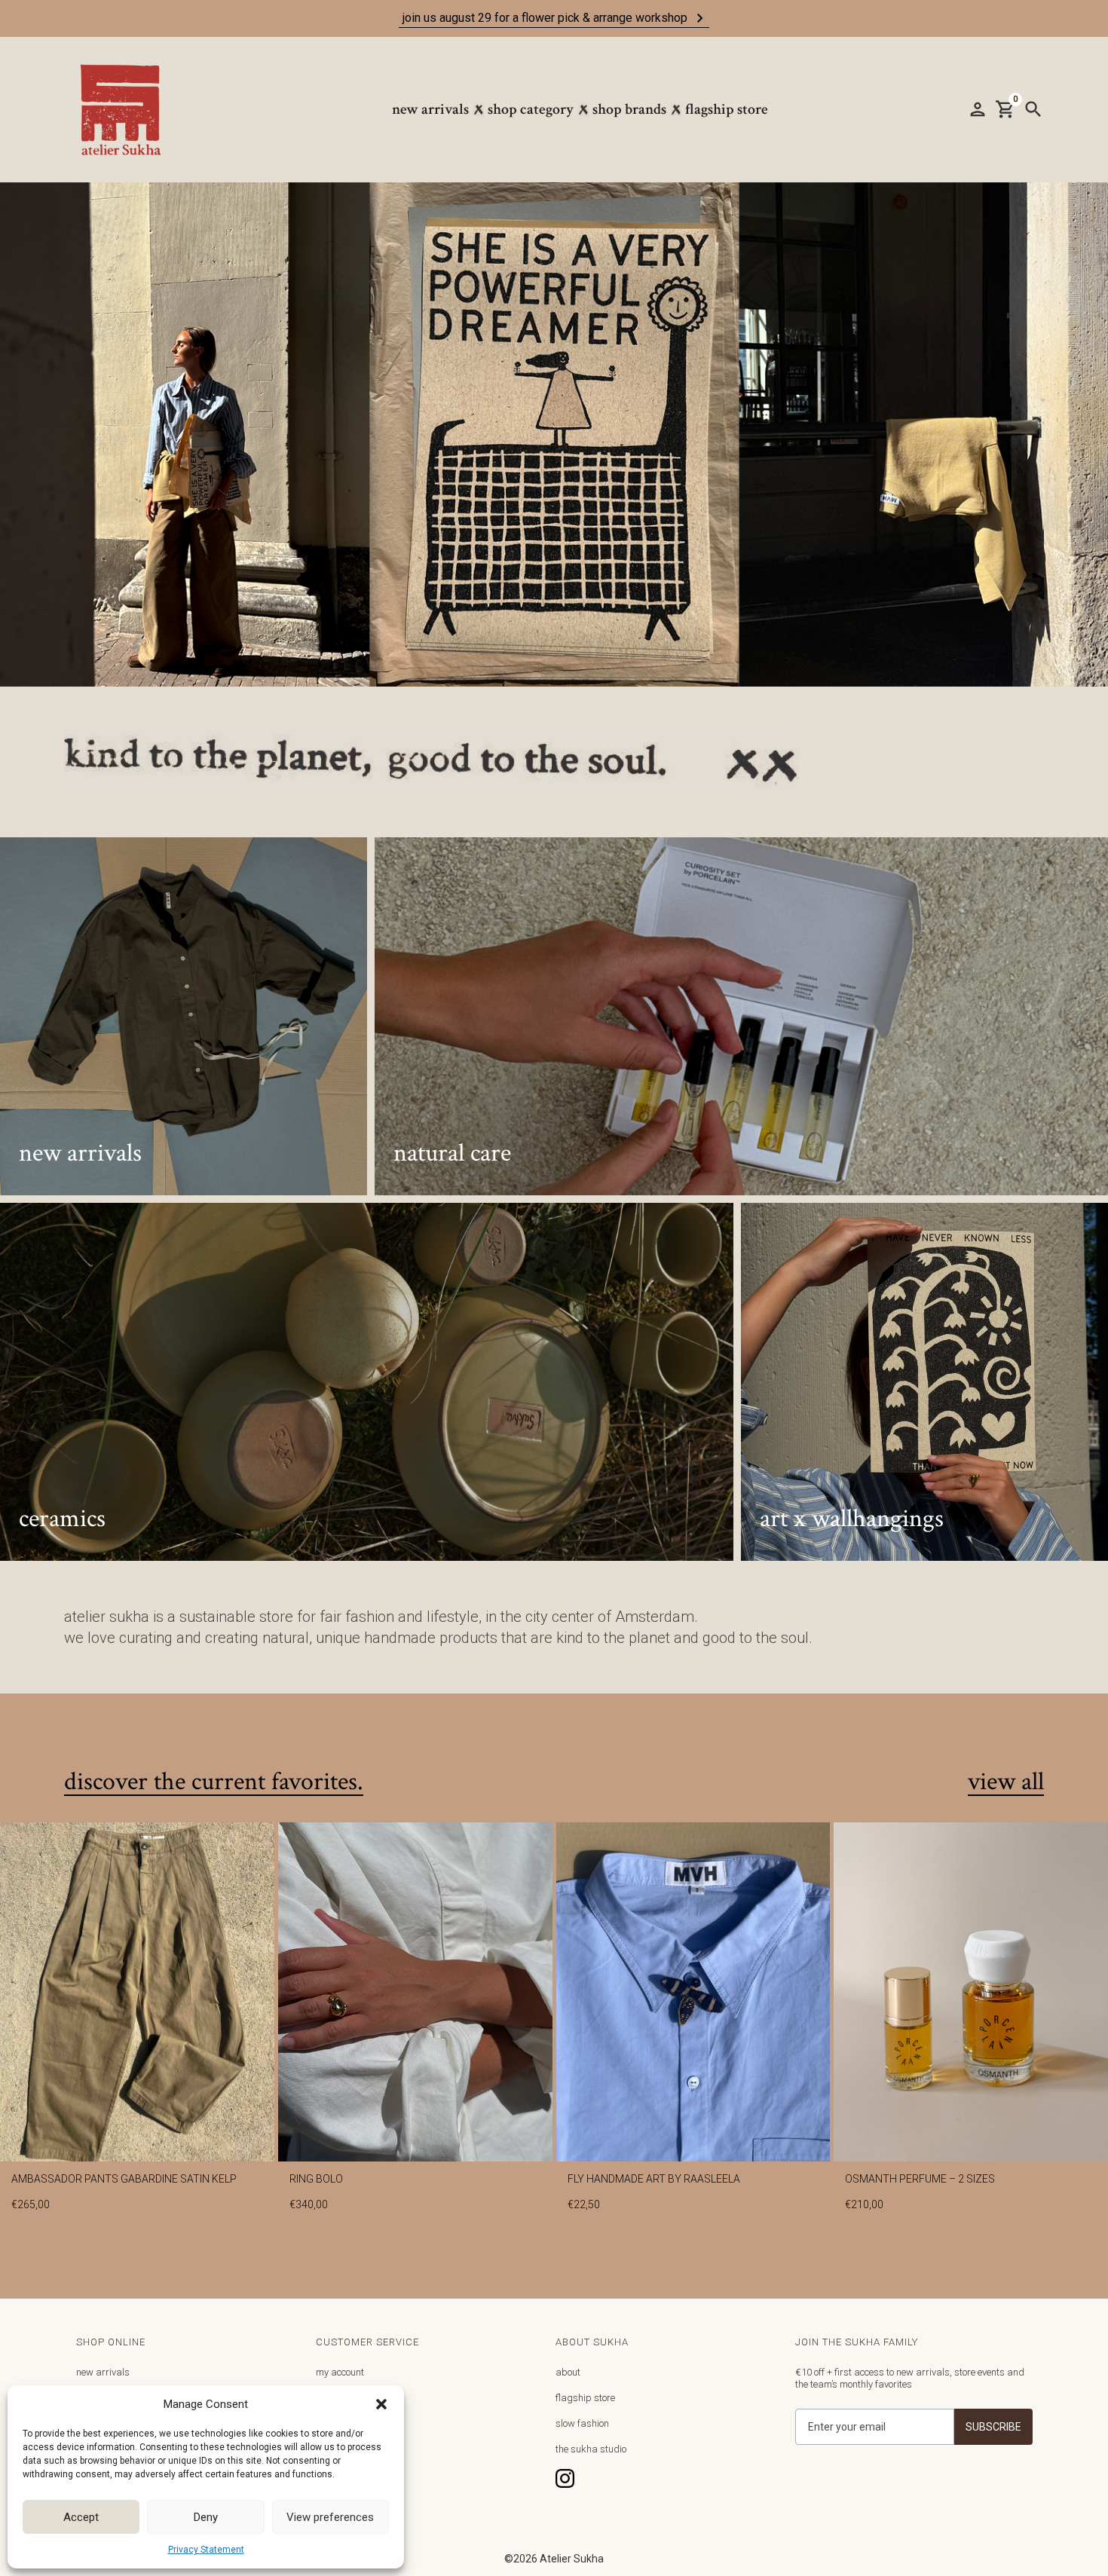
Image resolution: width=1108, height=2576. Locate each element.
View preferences (330, 2517)
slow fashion (582, 2423)
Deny (206, 2517)
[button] (381, 2404)
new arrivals (103, 2372)
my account (340, 2372)
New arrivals (430, 109)
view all (1006, 1782)
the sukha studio (591, 2449)
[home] (128, 110)
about (568, 2372)
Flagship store (727, 109)
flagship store (585, 2398)
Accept (81, 2517)
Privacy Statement (206, 2550)
